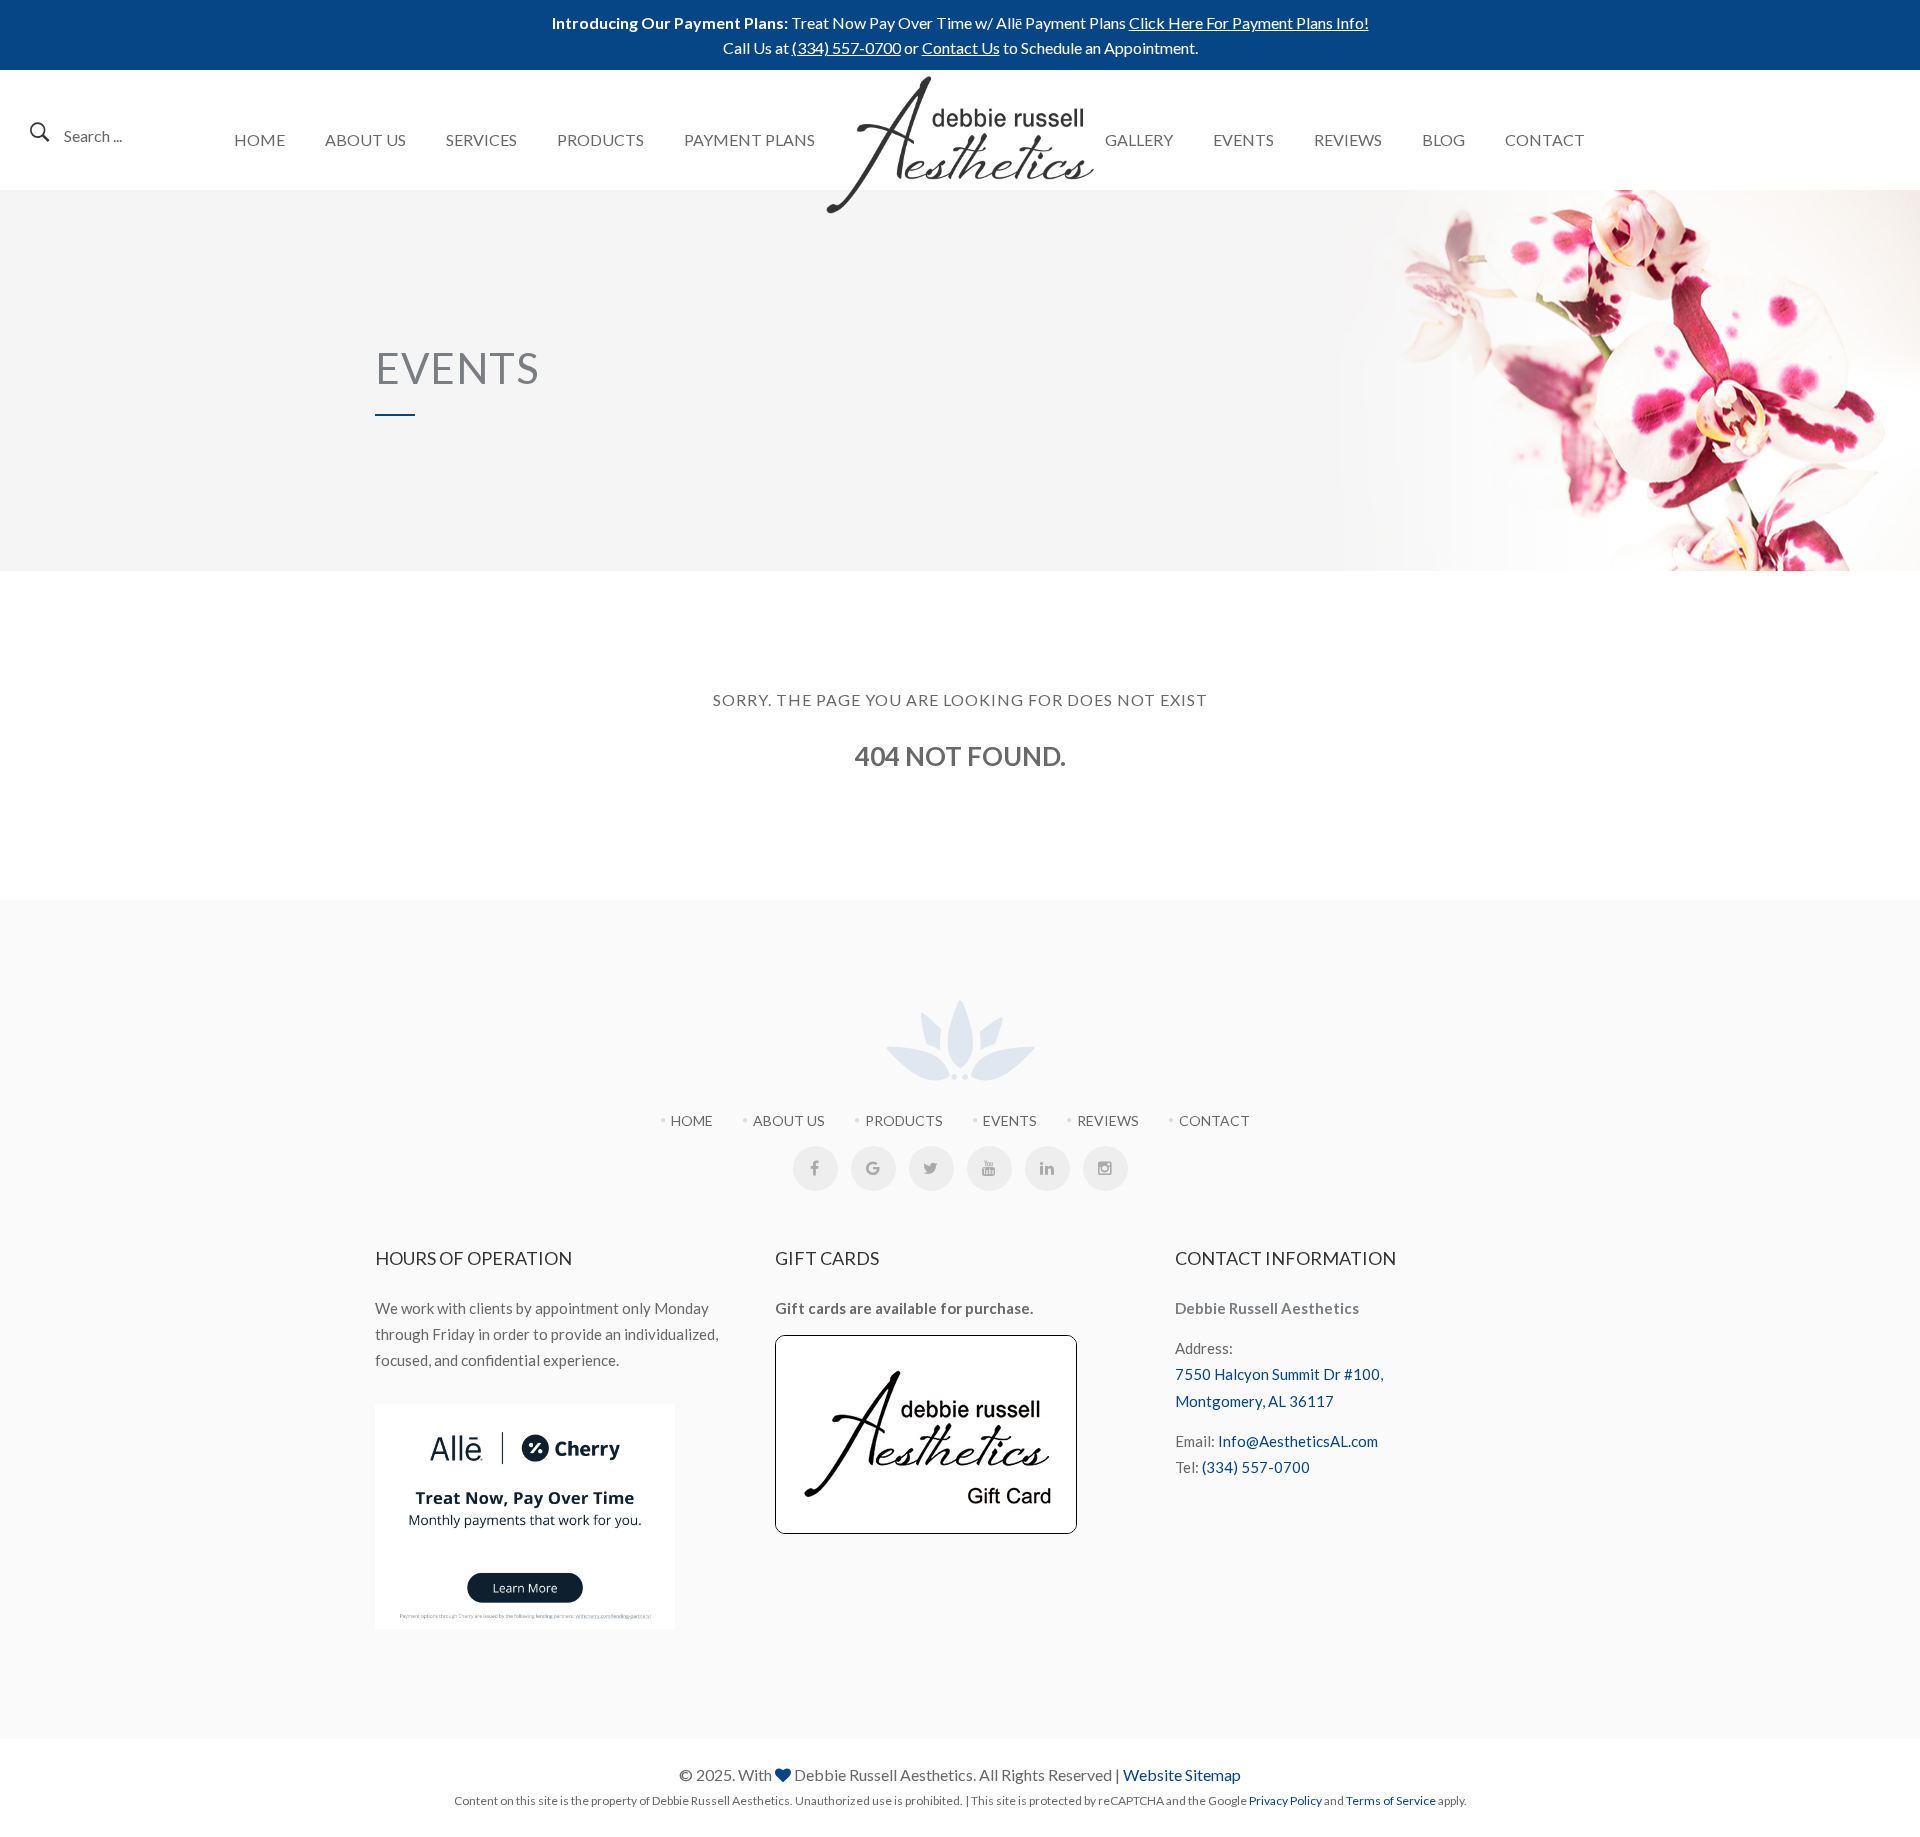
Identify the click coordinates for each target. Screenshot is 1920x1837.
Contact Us (961, 47)
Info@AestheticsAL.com (1298, 1441)
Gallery (1139, 139)
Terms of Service (1391, 1800)
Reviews (1348, 139)
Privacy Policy (1285, 1800)
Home (259, 139)
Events (1243, 139)
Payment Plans (749, 139)
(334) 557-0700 (846, 47)
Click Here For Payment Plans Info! (1249, 22)
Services (481, 139)
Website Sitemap (1182, 1774)
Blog (1443, 139)
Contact (1545, 139)
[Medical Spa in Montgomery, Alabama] (960, 145)
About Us (365, 139)
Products (600, 139)
